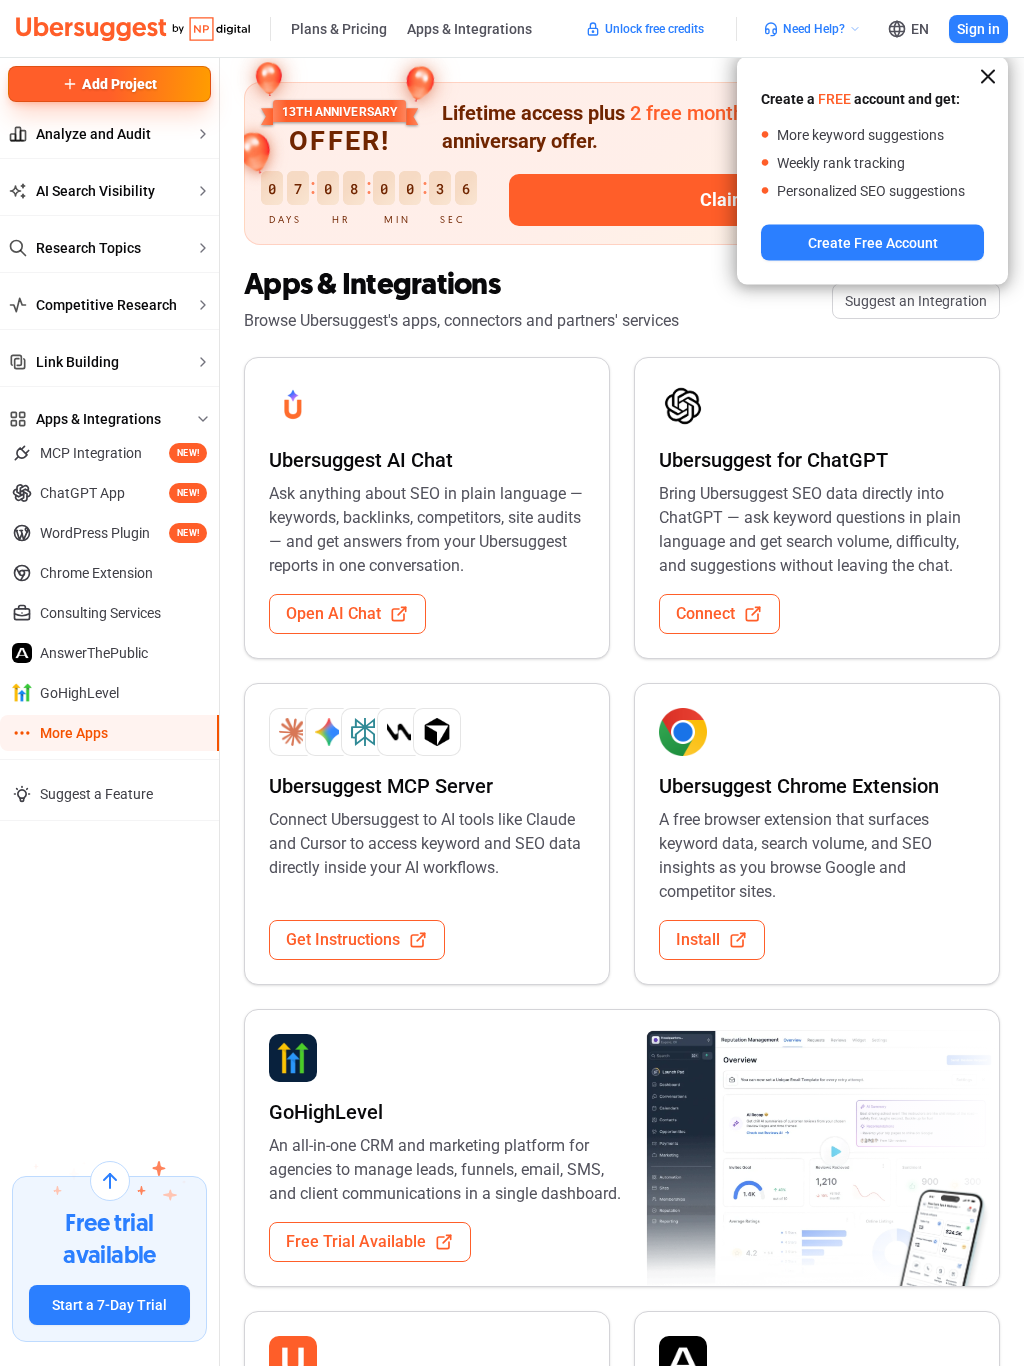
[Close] (988, 77)
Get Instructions (343, 939)
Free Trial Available (356, 1241)
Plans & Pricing (339, 29)
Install (698, 939)
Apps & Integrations (469, 29)
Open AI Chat (333, 613)
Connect (705, 613)
